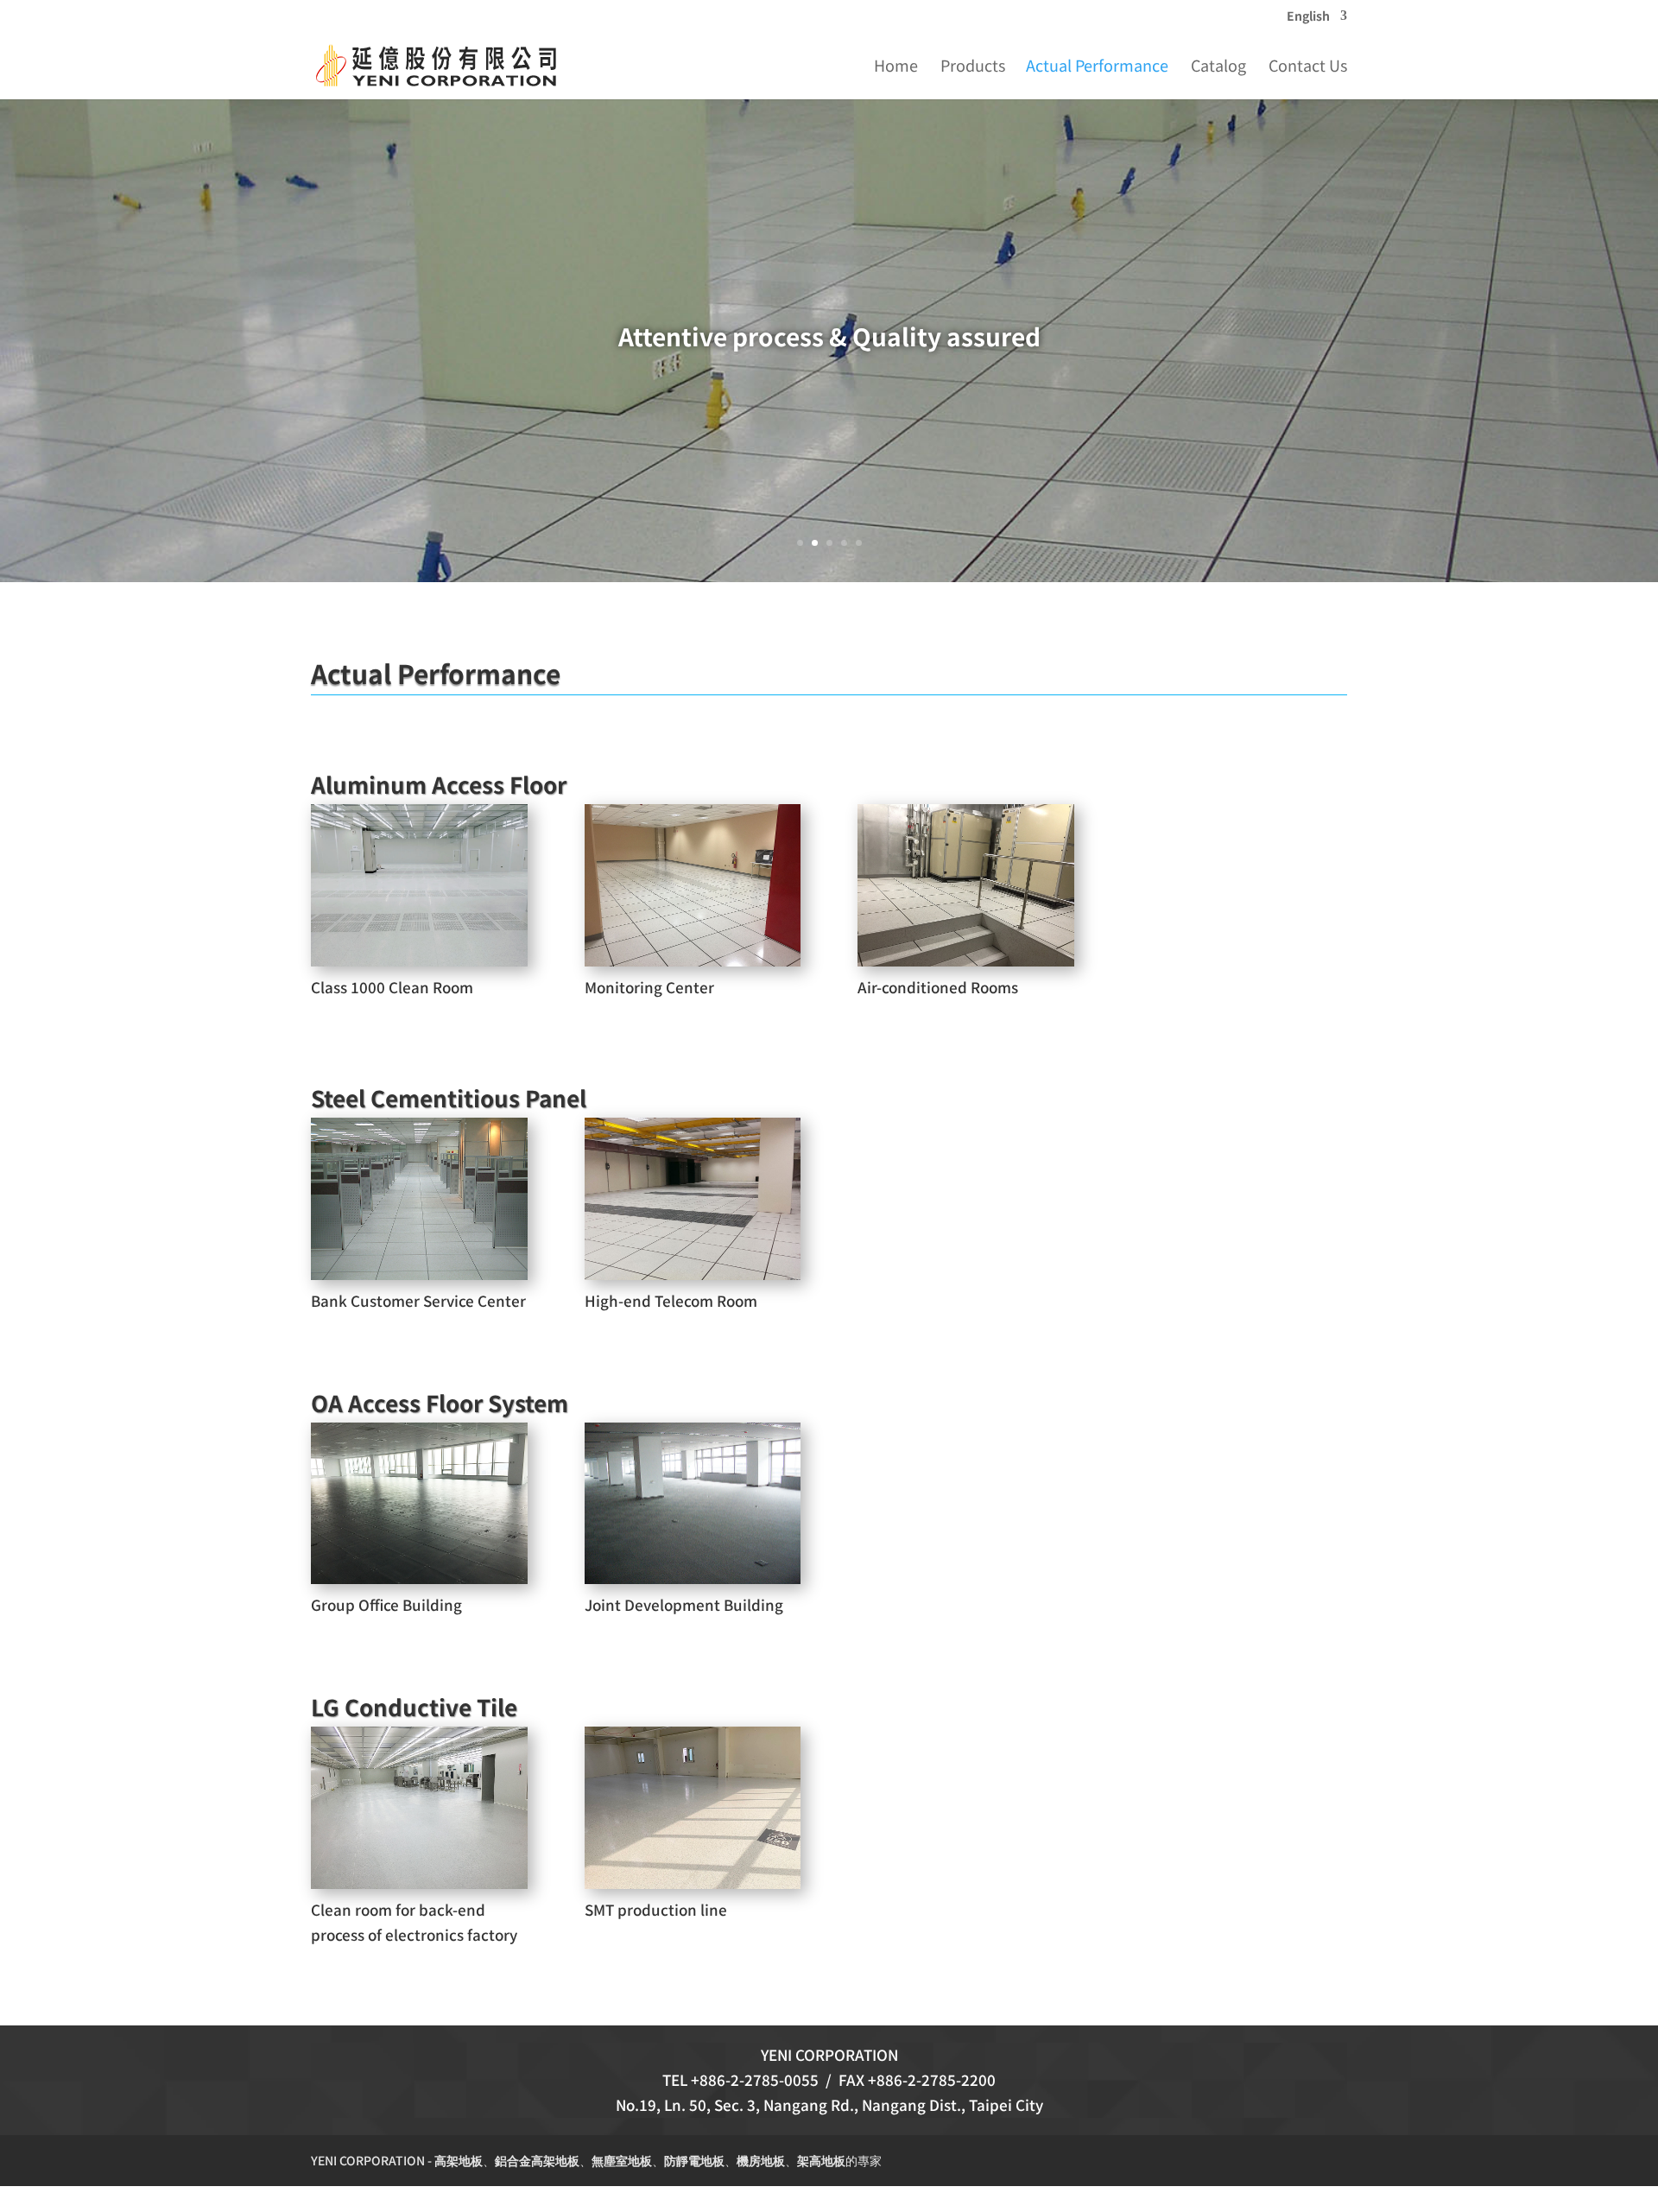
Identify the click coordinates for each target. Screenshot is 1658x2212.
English (1308, 17)
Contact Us (1308, 67)
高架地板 (459, 2160)
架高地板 (821, 2160)
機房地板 (761, 2160)
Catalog (1218, 67)
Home (896, 67)
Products (973, 67)
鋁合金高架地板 (537, 2160)
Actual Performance (1097, 67)
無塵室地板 (622, 2160)
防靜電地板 (694, 2160)
